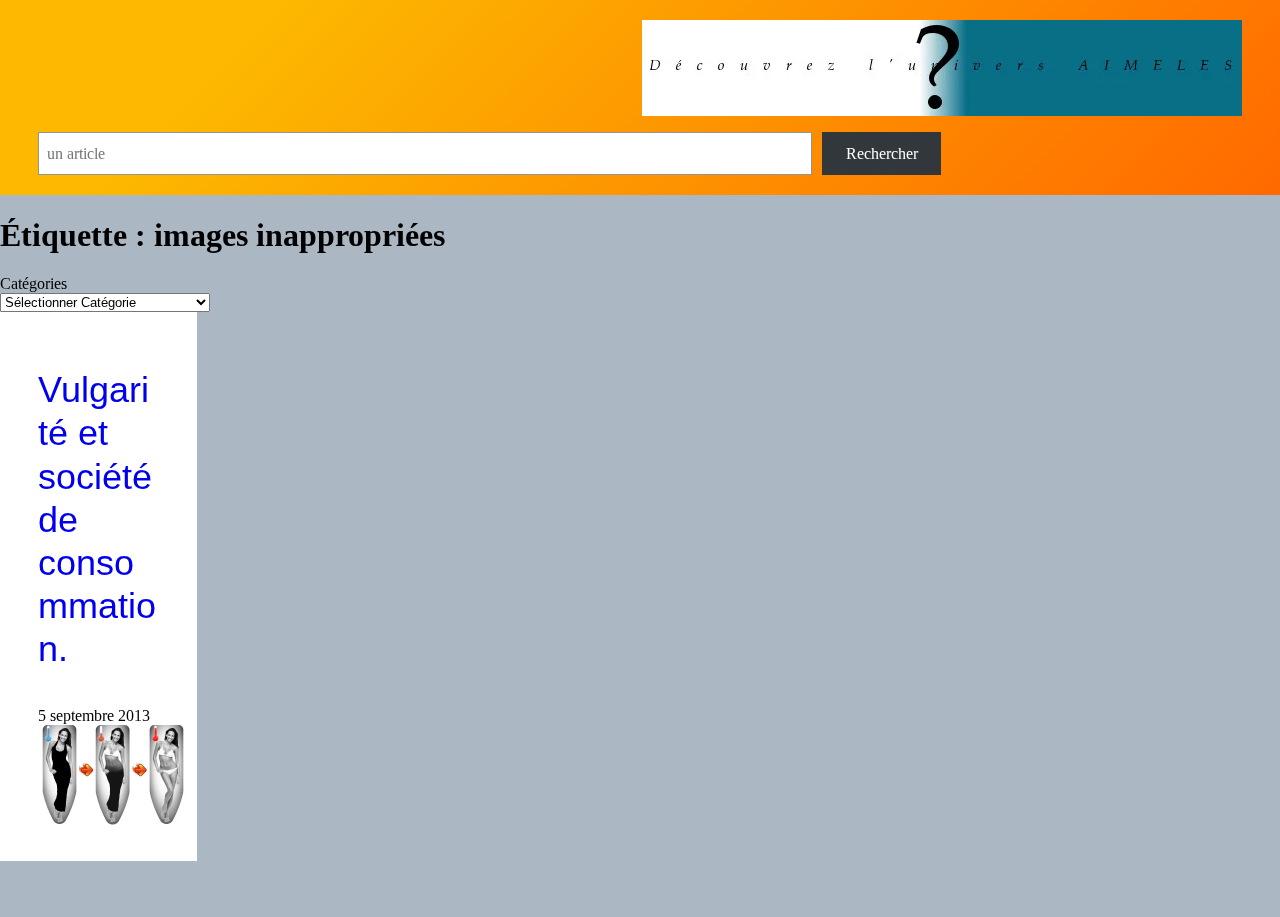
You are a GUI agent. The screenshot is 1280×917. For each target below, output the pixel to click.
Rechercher (882, 153)
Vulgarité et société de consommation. (97, 519)
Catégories (33, 283)
